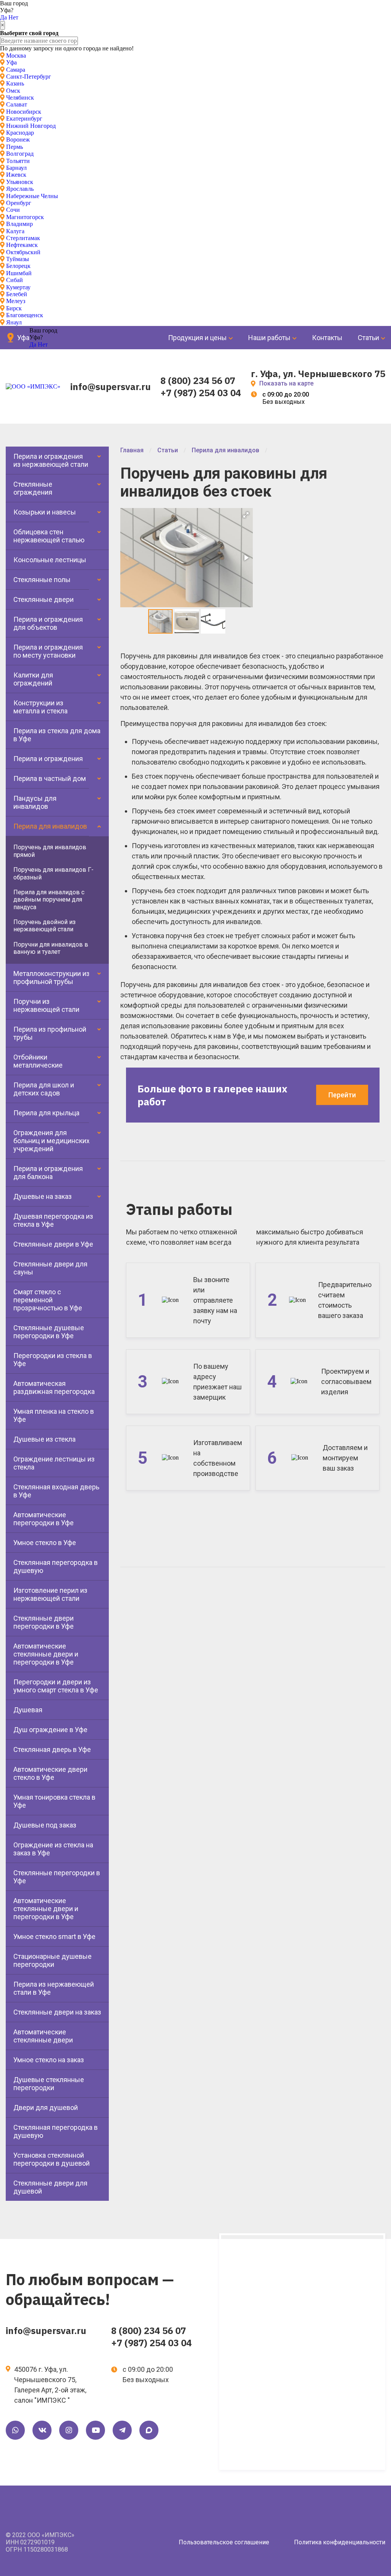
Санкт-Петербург (29, 77)
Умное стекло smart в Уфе (54, 1936)
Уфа (11, 62)
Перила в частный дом (50, 778)
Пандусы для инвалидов (35, 802)
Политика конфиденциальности (340, 2542)
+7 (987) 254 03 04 (201, 393)
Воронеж (18, 140)
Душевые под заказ (45, 1825)
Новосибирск (24, 112)
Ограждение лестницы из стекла (54, 1463)
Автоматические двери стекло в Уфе (50, 1773)
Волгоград (20, 154)
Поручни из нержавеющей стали (46, 1005)
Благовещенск (25, 315)
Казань (15, 83)
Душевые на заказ (43, 1196)
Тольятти (18, 161)
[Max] (149, 2430)
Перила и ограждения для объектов (48, 623)
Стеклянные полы (42, 580)
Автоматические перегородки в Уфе (44, 1519)
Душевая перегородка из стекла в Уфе (53, 1220)
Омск (13, 91)
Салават (17, 104)
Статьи (368, 338)
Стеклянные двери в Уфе (53, 1244)
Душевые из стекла (44, 1439)
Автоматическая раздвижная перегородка (54, 1387)
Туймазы (18, 259)
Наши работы (269, 338)
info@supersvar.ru (111, 387)
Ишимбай (19, 273)
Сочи (13, 210)
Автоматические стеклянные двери (43, 2036)
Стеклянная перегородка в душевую (56, 1566)
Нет (13, 17)
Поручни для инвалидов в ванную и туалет (51, 948)
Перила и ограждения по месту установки (48, 651)
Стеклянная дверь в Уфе (52, 1749)
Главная (132, 450)
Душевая (28, 1710)
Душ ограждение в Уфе (50, 1730)
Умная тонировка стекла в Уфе (54, 1801)
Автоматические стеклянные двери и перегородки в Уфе (46, 1654)
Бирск (14, 308)
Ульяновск (20, 182)
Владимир (19, 224)
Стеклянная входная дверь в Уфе (56, 1491)
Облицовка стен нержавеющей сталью (49, 536)
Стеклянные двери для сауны (50, 1268)
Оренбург (19, 203)
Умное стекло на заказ (49, 2060)
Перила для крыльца (46, 1113)
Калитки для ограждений (33, 679)
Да (3, 17)
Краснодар (20, 133)
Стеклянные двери (44, 599)
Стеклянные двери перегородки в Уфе (44, 1622)
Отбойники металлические (38, 1061)
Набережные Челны (32, 196)
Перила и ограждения (48, 759)
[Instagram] (69, 2430)
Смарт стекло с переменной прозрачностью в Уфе (48, 1300)
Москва (16, 56)
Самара (16, 70)
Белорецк (18, 266)
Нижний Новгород (31, 126)
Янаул (14, 322)
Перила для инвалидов (50, 826)
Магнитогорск (25, 217)
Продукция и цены (197, 338)
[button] (246, 515)
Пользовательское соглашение (224, 2542)
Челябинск (20, 98)
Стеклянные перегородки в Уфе (57, 1877)
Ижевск (16, 175)
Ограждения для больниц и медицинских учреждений (52, 1141)
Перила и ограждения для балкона (48, 1173)
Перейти (342, 1095)
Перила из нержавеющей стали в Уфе (54, 1988)
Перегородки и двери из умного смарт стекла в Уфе (56, 1686)
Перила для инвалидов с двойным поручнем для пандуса (49, 900)
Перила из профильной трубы (50, 1033)
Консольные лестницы (50, 560)
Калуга (15, 231)
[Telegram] (122, 2430)
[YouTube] (95, 2430)
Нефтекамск (22, 245)
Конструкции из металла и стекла (40, 707)
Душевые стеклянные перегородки (49, 2084)
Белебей (17, 294)
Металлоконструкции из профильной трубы (52, 977)
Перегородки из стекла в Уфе (53, 1360)
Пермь (15, 147)
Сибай (15, 280)
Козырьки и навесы (45, 512)
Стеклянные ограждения (33, 488)
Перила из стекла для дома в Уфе (57, 735)
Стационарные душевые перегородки (53, 1960)
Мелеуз (16, 301)
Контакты (327, 338)
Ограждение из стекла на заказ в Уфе (53, 1849)
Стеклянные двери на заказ (57, 2012)
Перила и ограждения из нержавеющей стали (51, 460)
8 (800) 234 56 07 (198, 381)
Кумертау (18, 287)
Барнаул (16, 168)
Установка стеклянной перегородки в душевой (52, 2159)
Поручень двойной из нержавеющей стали (44, 926)
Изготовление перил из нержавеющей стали (50, 1594)
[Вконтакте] (42, 2430)
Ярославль (20, 189)
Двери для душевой (46, 2107)
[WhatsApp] (15, 2430)
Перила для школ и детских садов (44, 1089)
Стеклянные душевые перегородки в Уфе (49, 1332)
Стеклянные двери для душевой (50, 2187)
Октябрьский (23, 252)
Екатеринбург (24, 119)
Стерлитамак (23, 238)
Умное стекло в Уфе (45, 1543)
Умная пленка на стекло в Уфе (54, 1415)
